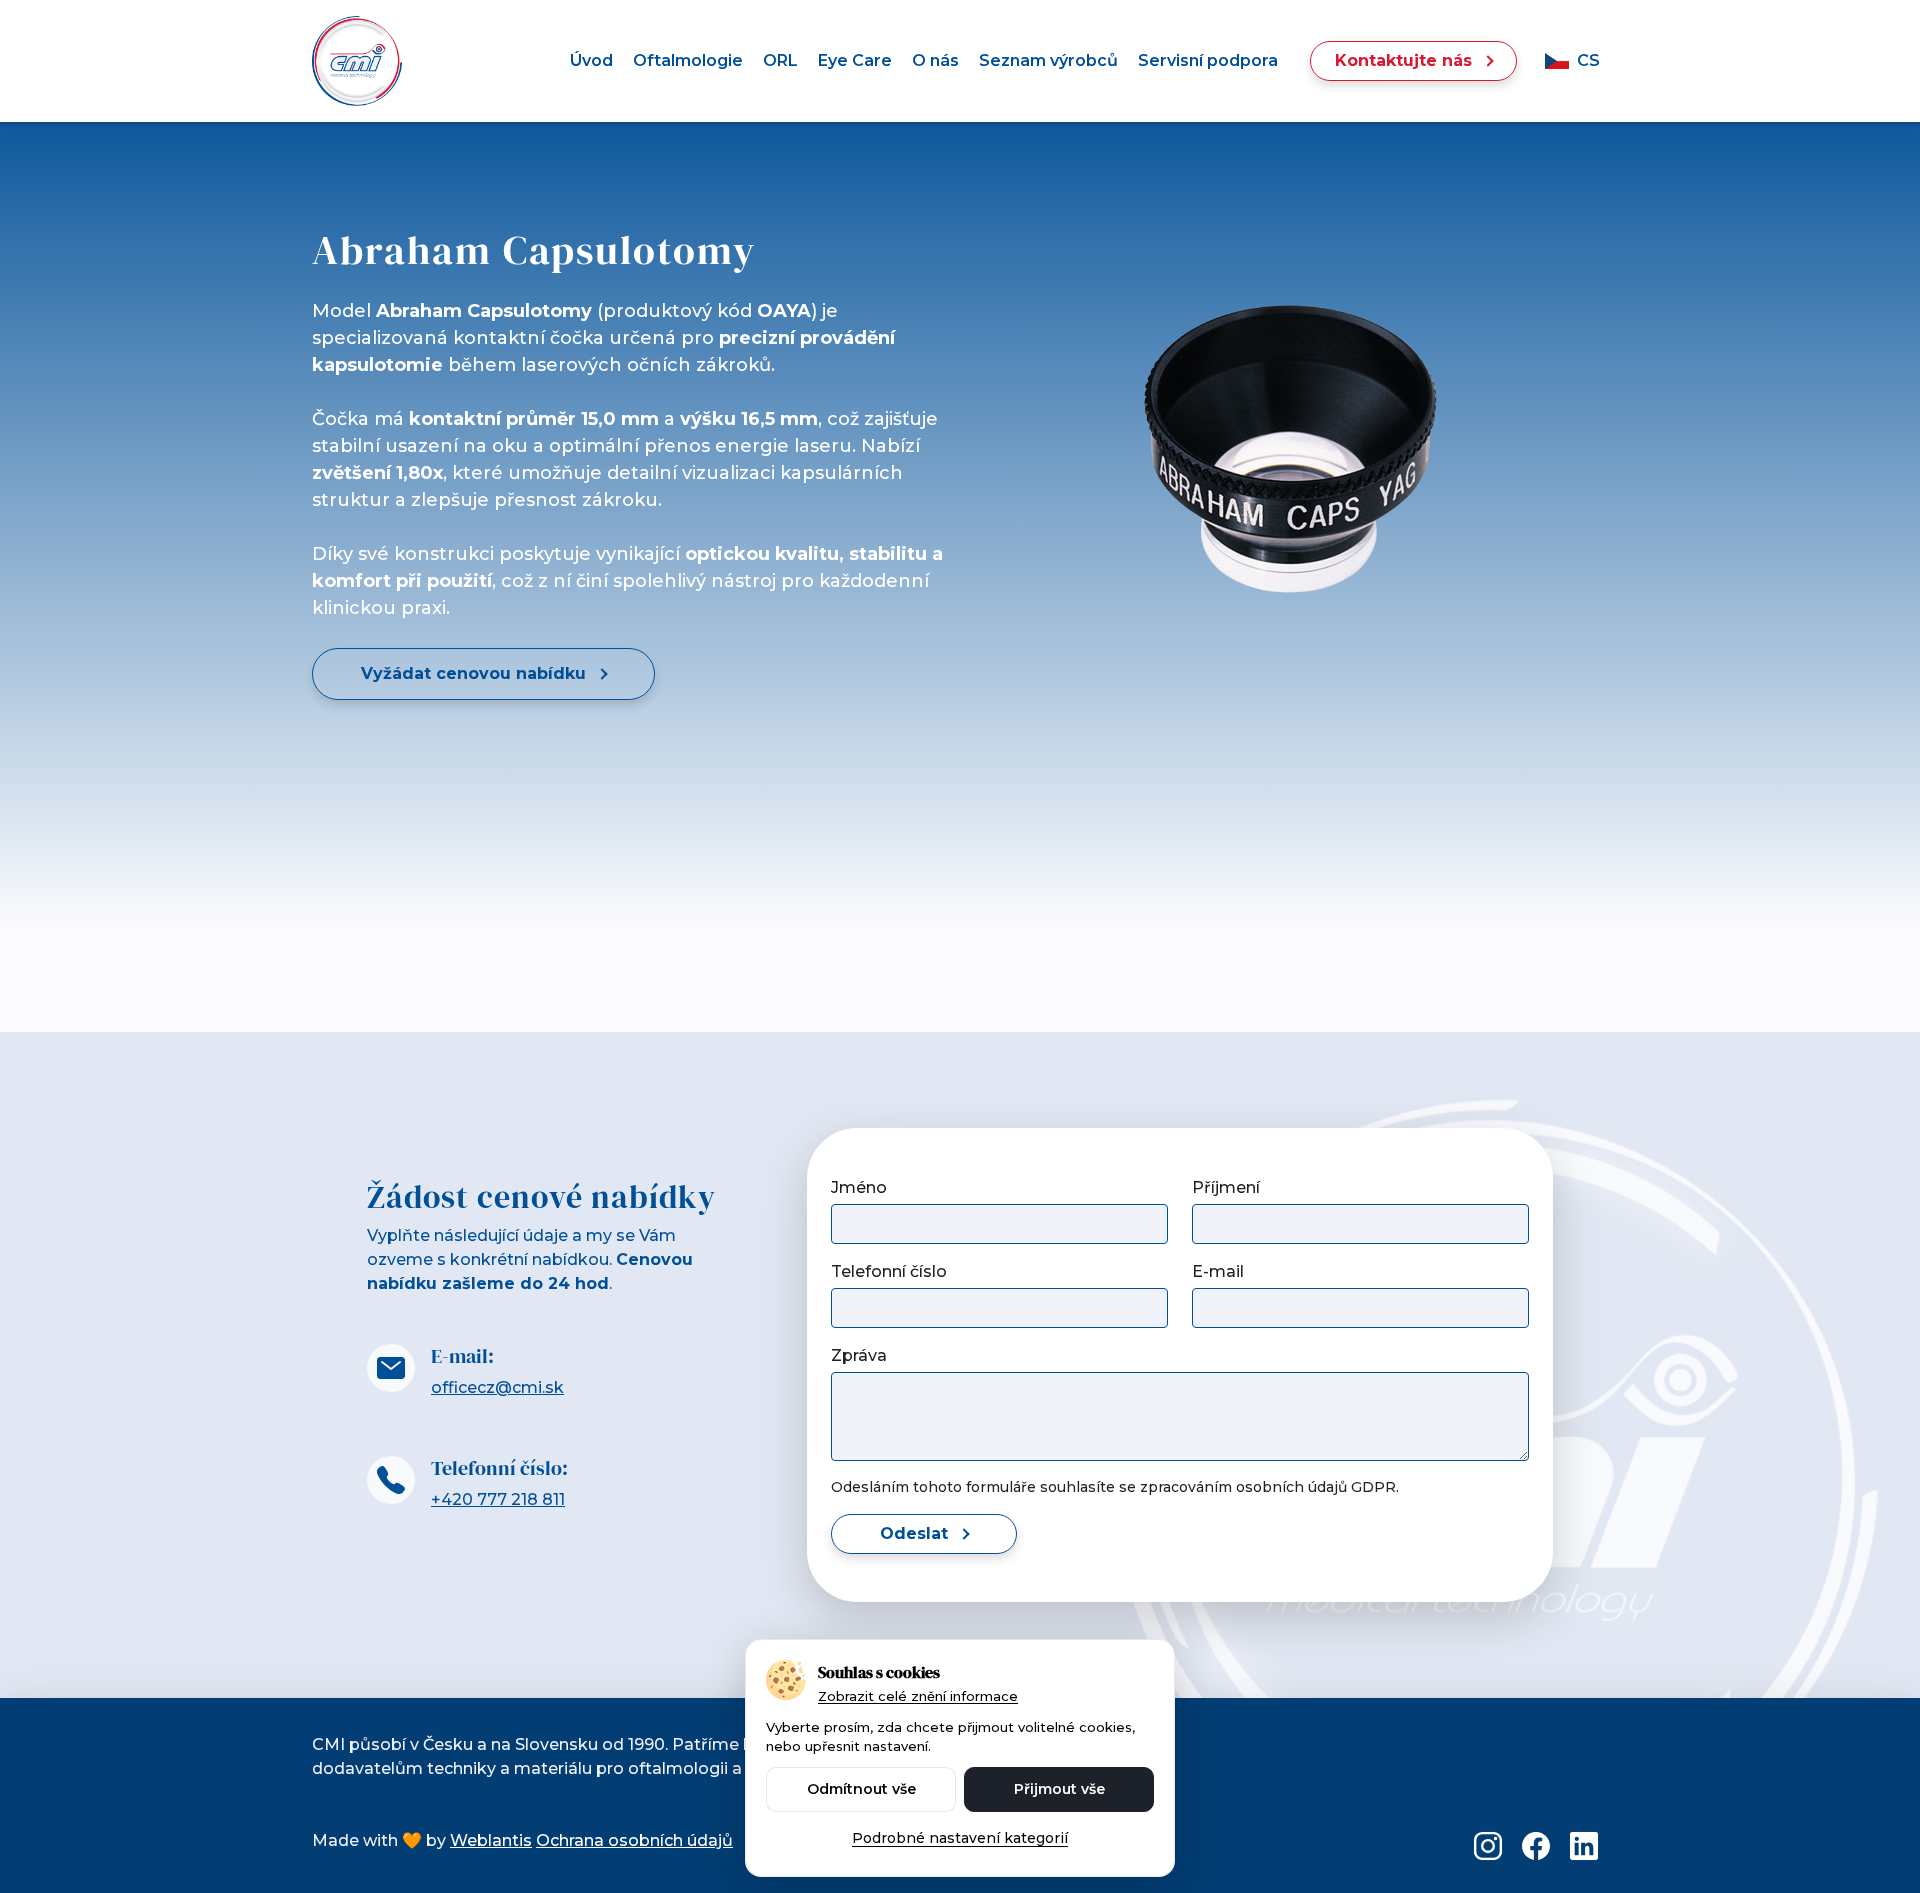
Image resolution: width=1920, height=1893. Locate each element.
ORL (780, 60)
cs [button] (1588, 60)
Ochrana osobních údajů (634, 1840)
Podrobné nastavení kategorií (960, 1838)
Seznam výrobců (1048, 60)
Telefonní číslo (889, 1271)
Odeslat (914, 1533)
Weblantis (491, 1840)
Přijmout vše (1059, 1789)
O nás (935, 60)
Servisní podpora (1208, 60)
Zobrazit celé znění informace (918, 1696)
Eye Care (855, 60)
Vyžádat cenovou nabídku (473, 673)
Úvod (591, 60)
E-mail (1218, 1271)
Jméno (859, 1187)
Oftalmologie (688, 60)
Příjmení (1226, 1187)
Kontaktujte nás (1403, 60)
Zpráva (859, 1355)
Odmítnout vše (861, 1789)
